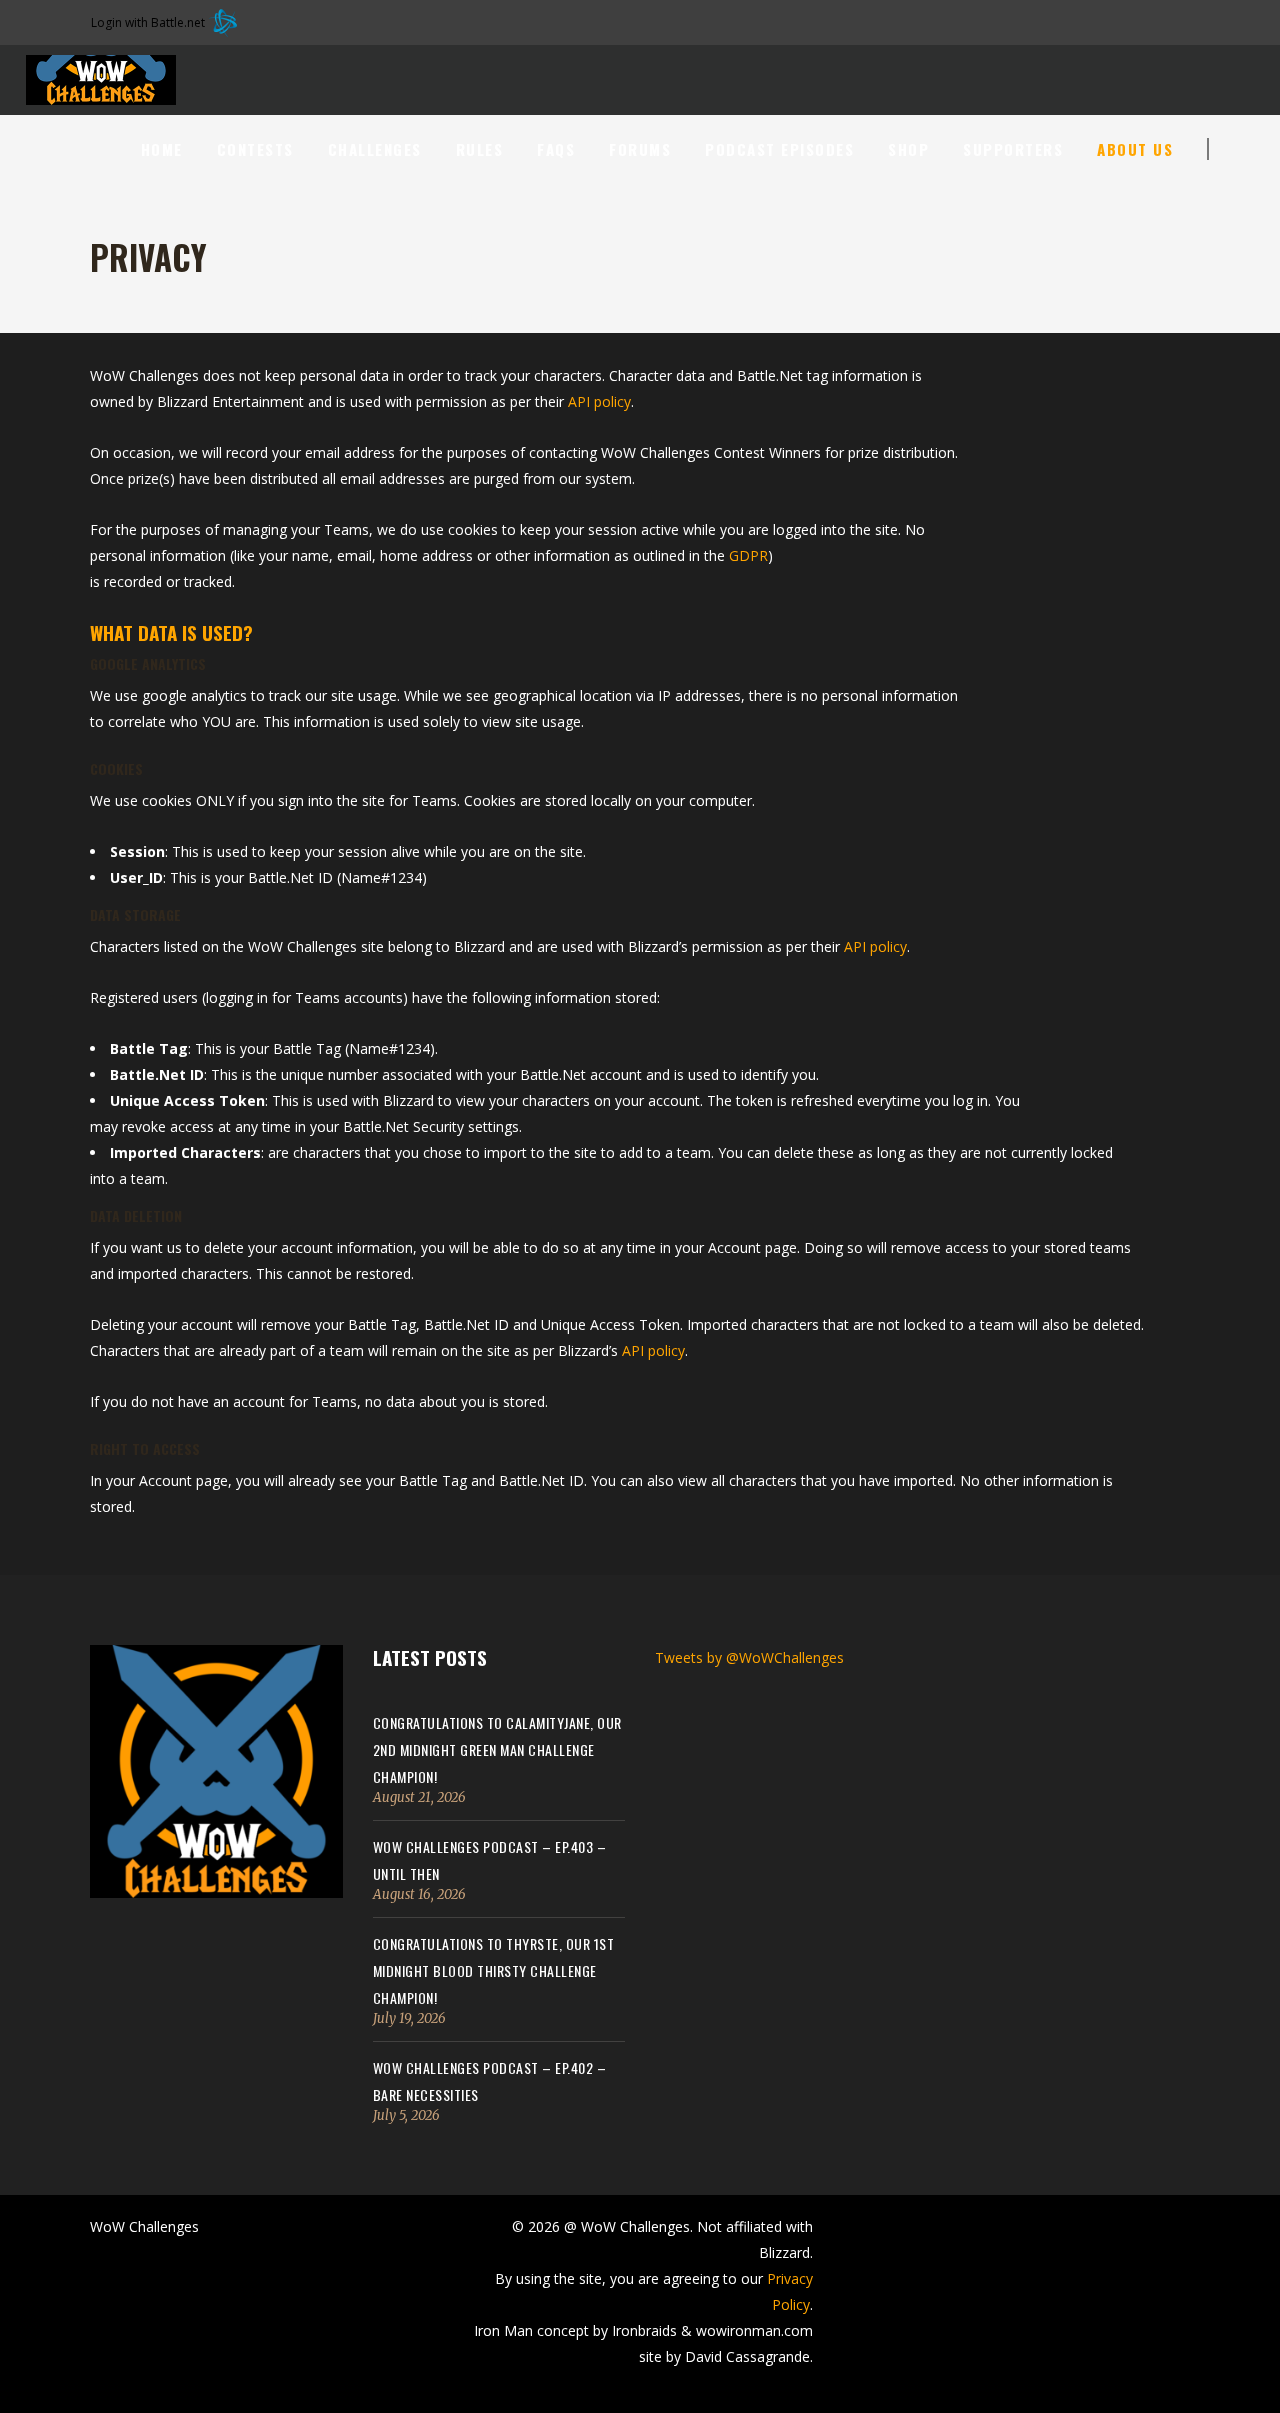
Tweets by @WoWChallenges (749, 1657)
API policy (599, 401)
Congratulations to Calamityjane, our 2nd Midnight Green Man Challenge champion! (497, 1749)
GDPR (748, 555)
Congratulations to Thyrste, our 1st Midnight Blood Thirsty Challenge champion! (494, 1970)
